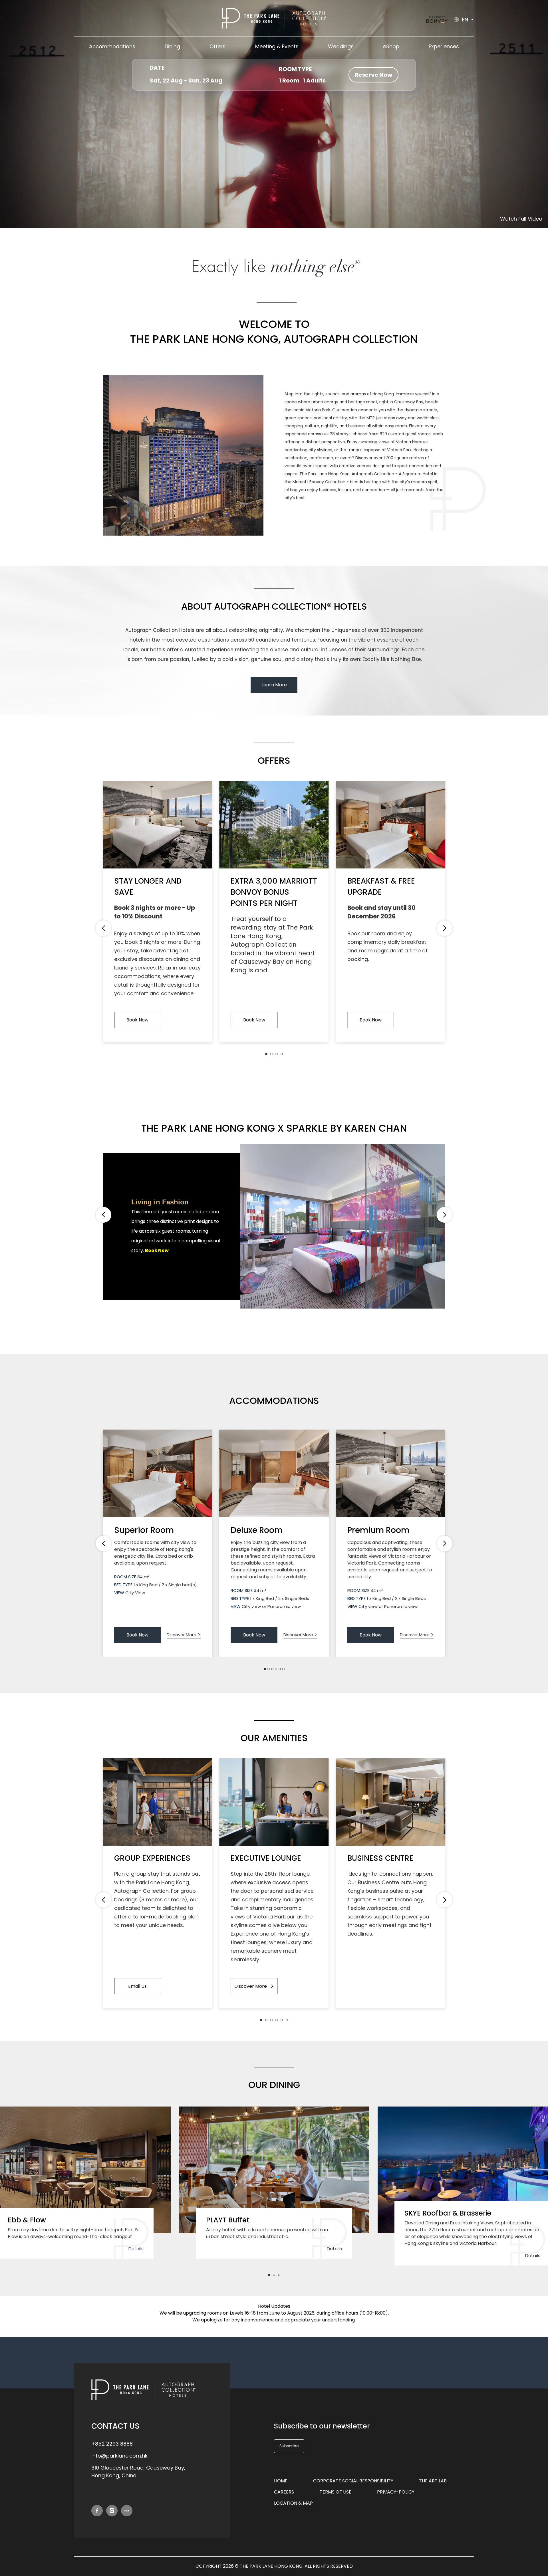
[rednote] (127, 2511)
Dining (172, 46)
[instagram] (112, 2511)
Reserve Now (373, 75)
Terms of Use (336, 2492)
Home (281, 2481)
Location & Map (293, 2503)
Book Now (137, 1020)
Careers (284, 2492)
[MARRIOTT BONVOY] (437, 20)
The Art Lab (433, 2481)
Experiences (444, 46)
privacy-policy (396, 2492)
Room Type (295, 69)
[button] (266, 1054)
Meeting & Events (277, 46)
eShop (391, 46)
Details (136, 2249)
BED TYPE (123, 1585)
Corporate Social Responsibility (353, 2481)
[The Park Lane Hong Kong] (274, 18)
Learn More (274, 685)
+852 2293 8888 (112, 2444)
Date (157, 68)
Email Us (137, 1986)
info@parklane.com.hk (119, 2456)
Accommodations (112, 46)
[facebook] (97, 2511)
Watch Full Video (521, 219)
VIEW (119, 1593)
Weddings (341, 46)
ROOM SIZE (125, 1577)
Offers (217, 46)
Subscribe (289, 2446)
